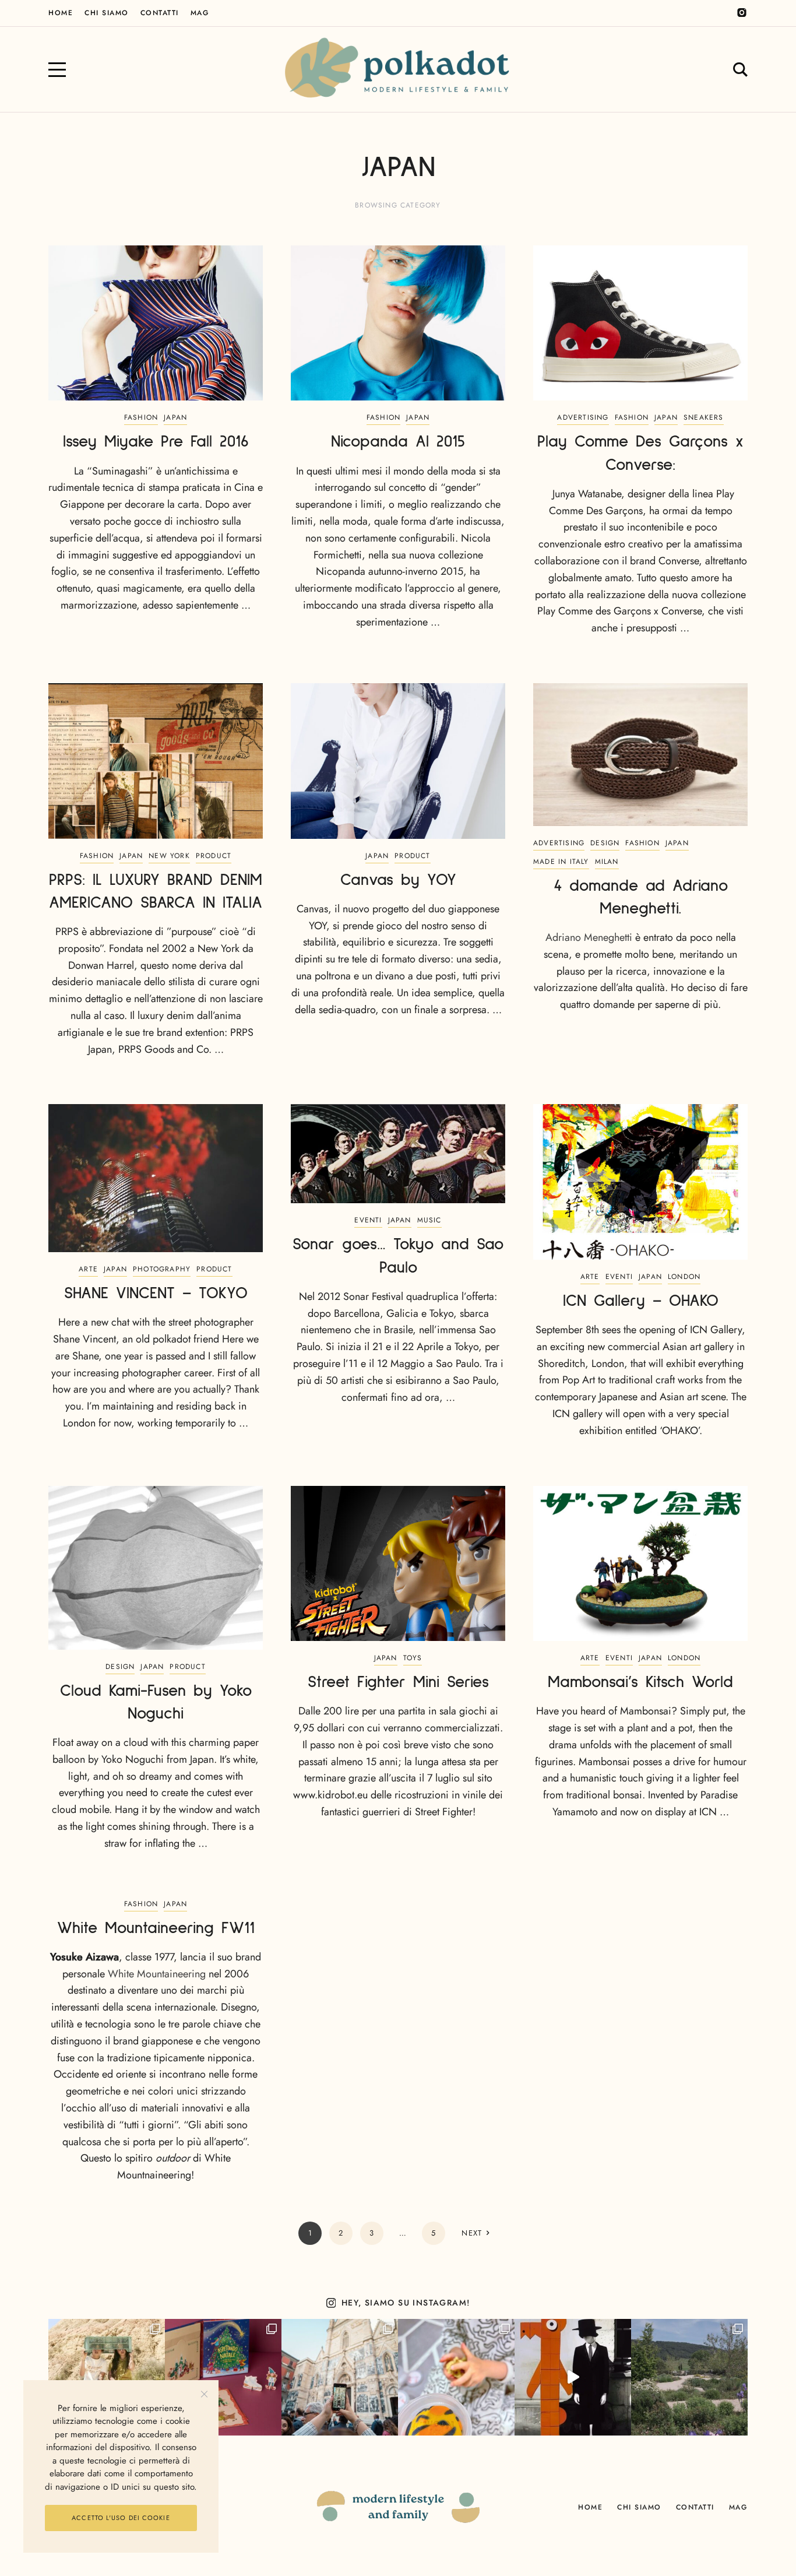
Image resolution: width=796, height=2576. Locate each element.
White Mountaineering (157, 1974)
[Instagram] (742, 13)
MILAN (607, 862)
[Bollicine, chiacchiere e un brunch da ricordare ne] (689, 2377)
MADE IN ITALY (561, 862)
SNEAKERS (704, 417)
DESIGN (605, 843)
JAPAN (175, 417)
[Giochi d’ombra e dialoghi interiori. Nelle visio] (573, 2377)
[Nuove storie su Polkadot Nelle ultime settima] (107, 2377)
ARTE (88, 1269)
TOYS (413, 1658)
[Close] (204, 2394)
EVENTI (368, 1220)
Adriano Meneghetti (589, 937)
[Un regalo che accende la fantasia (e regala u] (456, 2377)
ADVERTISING (583, 417)
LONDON (684, 1277)
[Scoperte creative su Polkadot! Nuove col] (340, 2377)
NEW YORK (169, 856)
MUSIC (429, 1220)
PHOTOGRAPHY (162, 1269)
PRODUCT (214, 856)
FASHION (141, 417)
